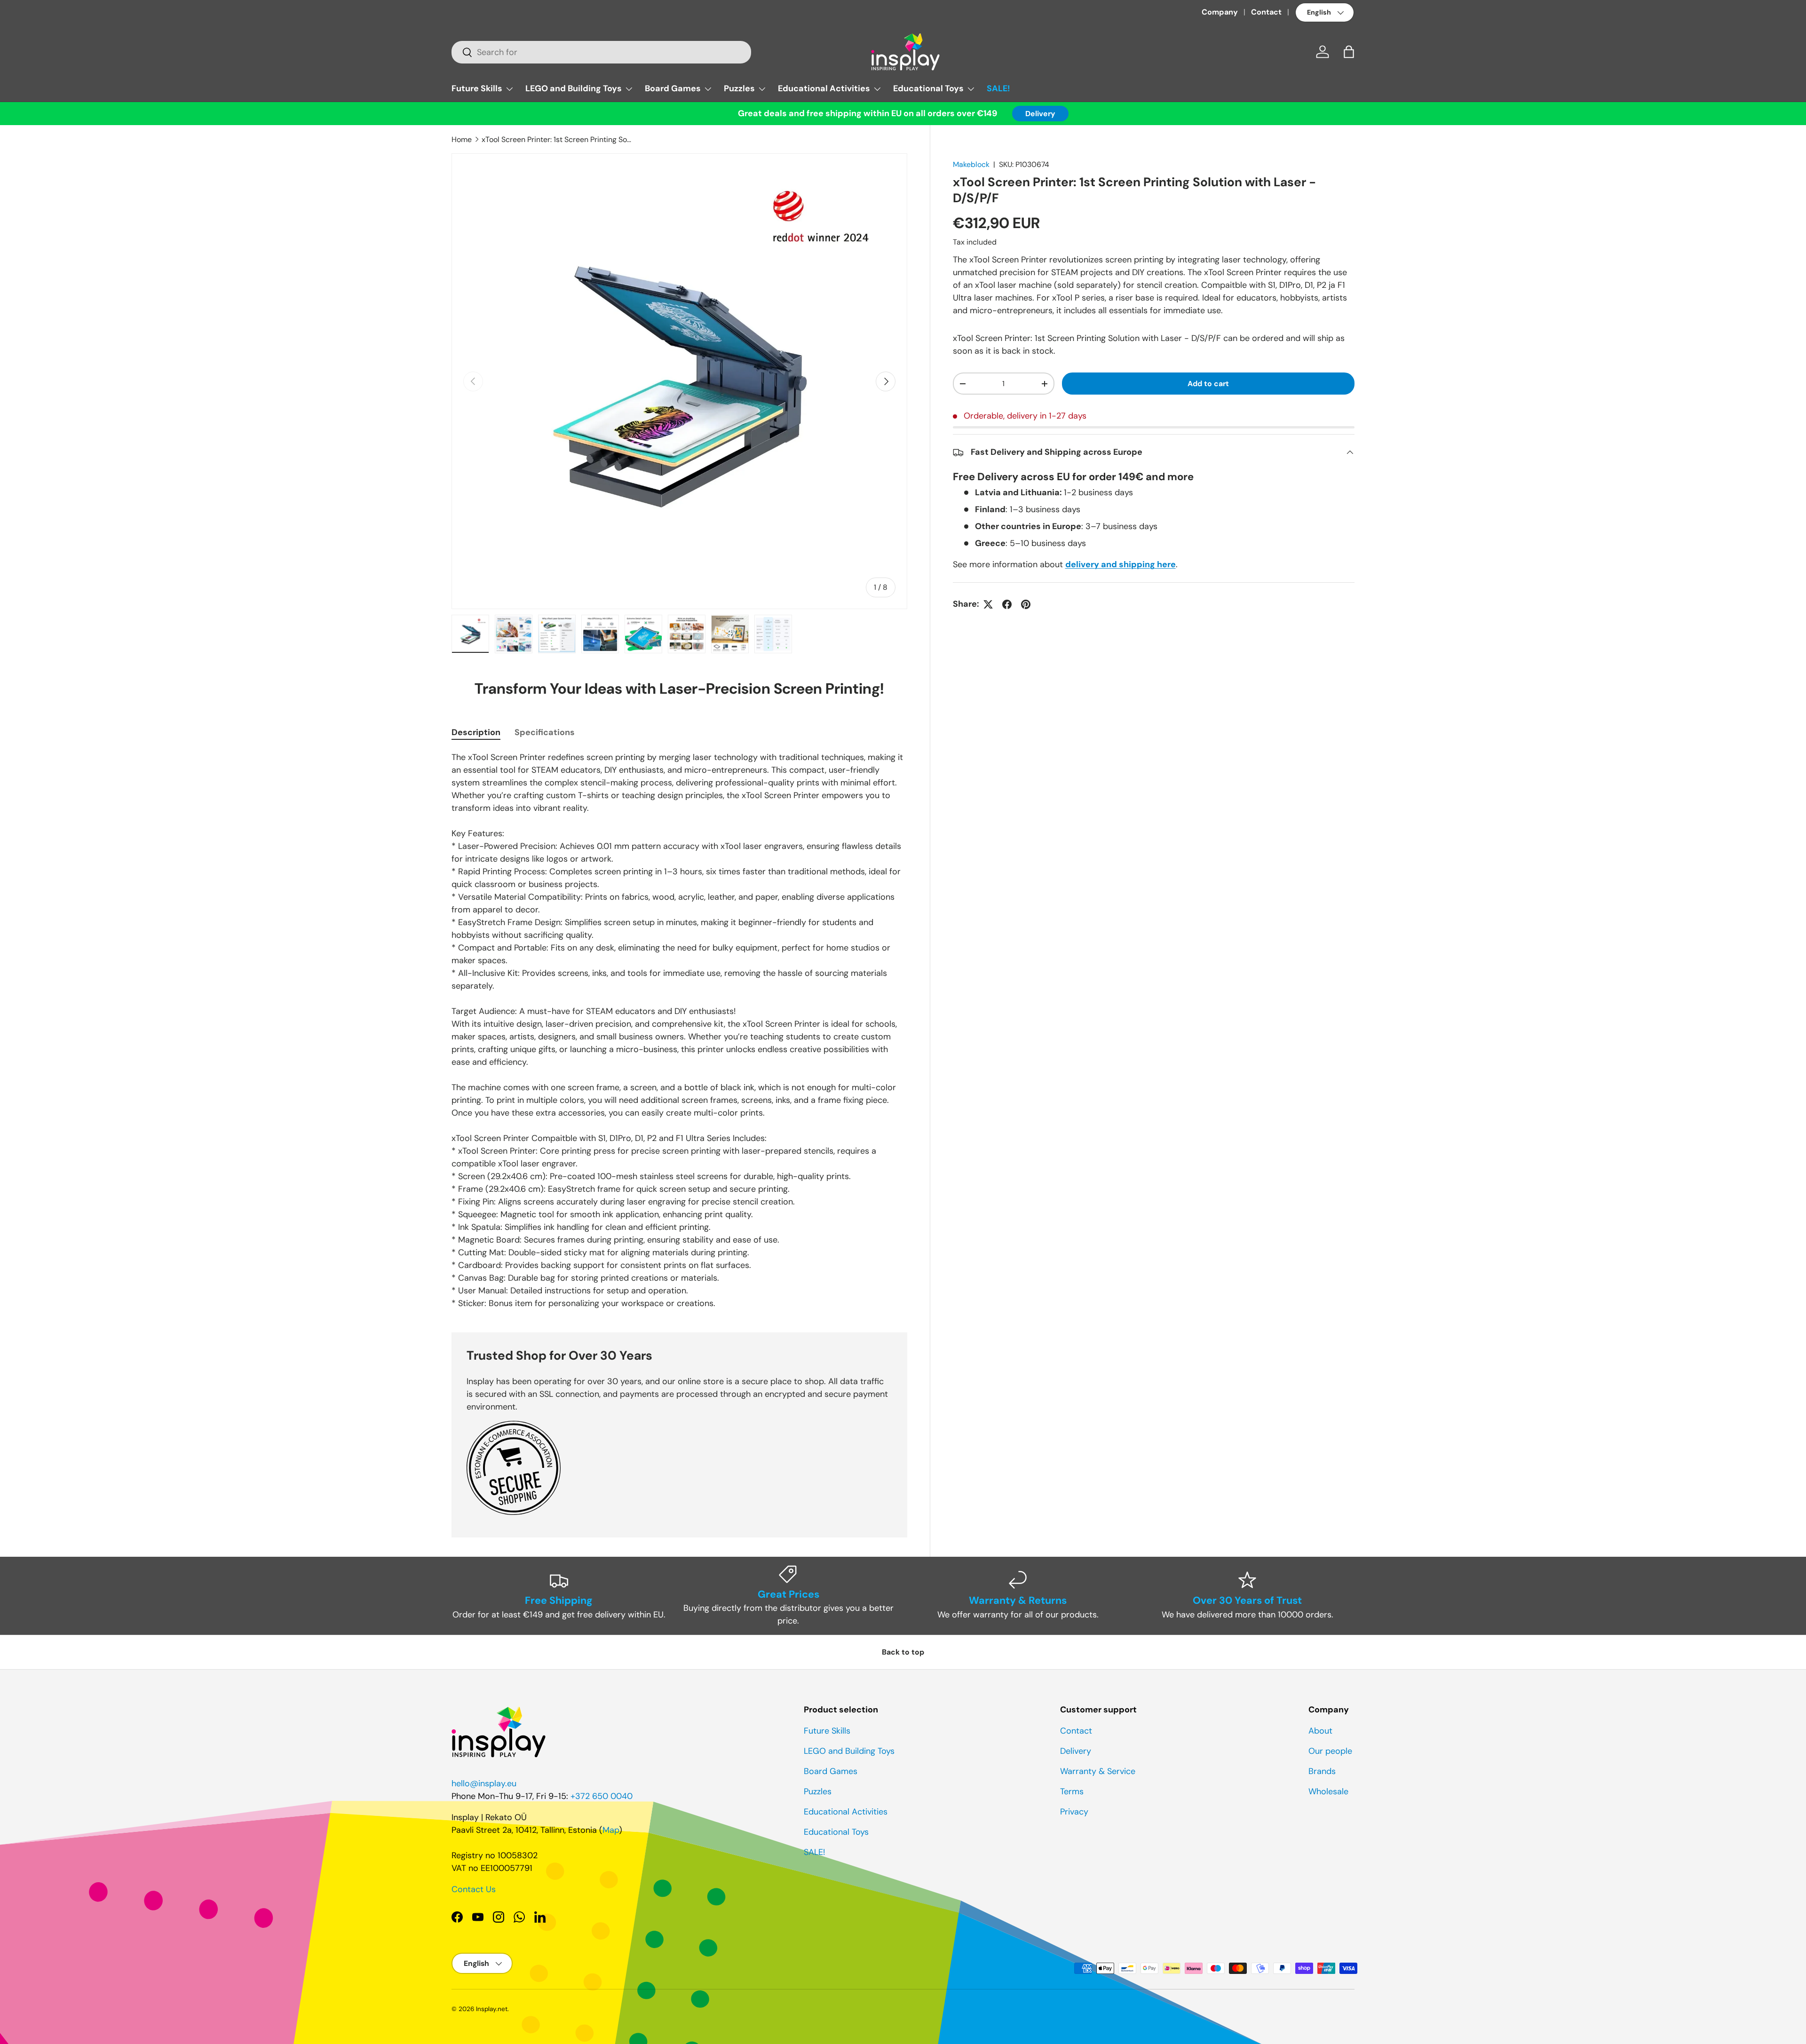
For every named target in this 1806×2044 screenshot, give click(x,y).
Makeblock (971, 164)
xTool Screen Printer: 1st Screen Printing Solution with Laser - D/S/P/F (557, 139)
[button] (1349, 52)
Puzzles (739, 88)
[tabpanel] (679, 1030)
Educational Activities (824, 88)
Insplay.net (492, 2009)
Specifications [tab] (545, 732)
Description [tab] (476, 732)
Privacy (1074, 1812)
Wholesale (1328, 1791)
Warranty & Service (1098, 1771)
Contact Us (474, 1889)
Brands (1322, 1771)
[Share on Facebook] (1007, 604)
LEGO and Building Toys (574, 88)
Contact (1266, 12)
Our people (1330, 1751)
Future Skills (477, 88)
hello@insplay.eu (484, 1783)
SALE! (998, 88)
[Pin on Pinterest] (1026, 604)
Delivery (1040, 114)
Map (611, 1830)
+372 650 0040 (602, 1796)
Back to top (903, 1652)
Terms (1072, 1791)
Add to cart (1208, 384)
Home (462, 139)
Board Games (673, 88)
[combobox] (601, 52)
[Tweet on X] (988, 604)
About (1320, 1731)
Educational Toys (928, 88)
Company (1220, 12)
